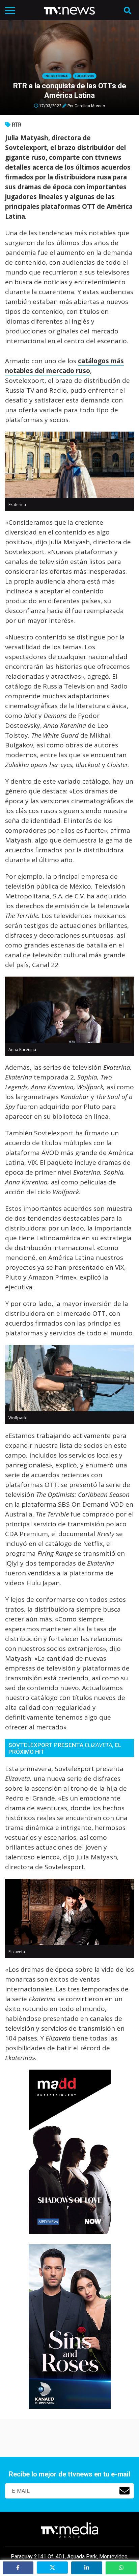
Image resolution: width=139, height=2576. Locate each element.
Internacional (57, 76)
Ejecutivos (85, 76)
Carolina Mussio (90, 106)
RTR (17, 125)
